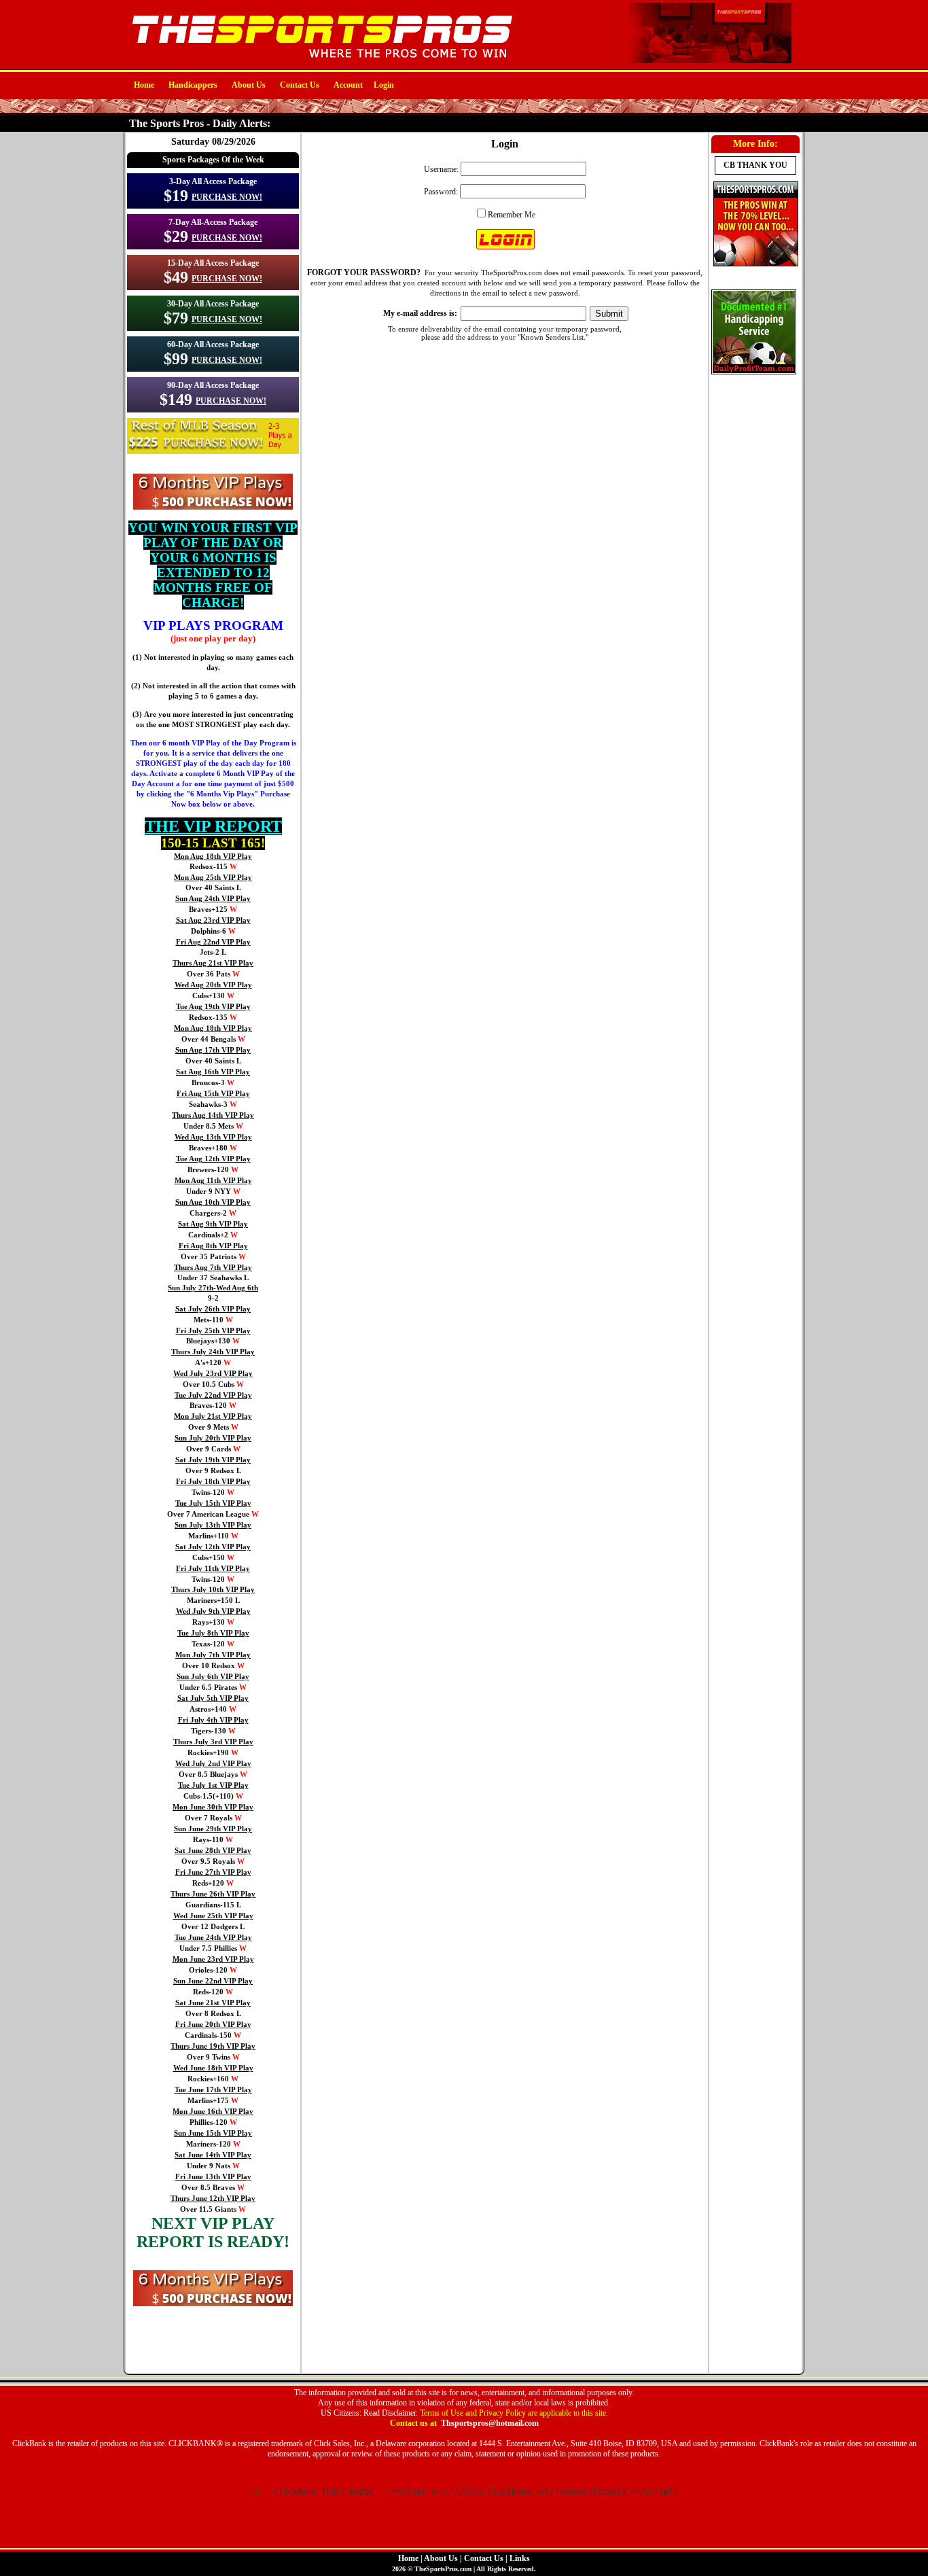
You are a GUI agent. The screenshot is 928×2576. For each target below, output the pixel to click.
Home (144, 85)
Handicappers (193, 85)
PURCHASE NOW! (227, 197)
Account (348, 85)
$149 (176, 400)
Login (384, 85)
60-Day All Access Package (213, 345)
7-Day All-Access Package (213, 222)
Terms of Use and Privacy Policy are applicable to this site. (514, 2413)
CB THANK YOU (755, 165)
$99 (176, 359)
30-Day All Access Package (213, 304)
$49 (176, 277)
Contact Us (300, 85)
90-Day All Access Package (213, 385)
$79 (176, 318)
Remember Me (512, 215)
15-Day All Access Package (213, 263)
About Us (249, 85)
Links (520, 2558)
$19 (176, 196)
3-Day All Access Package (213, 181)
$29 (176, 236)
